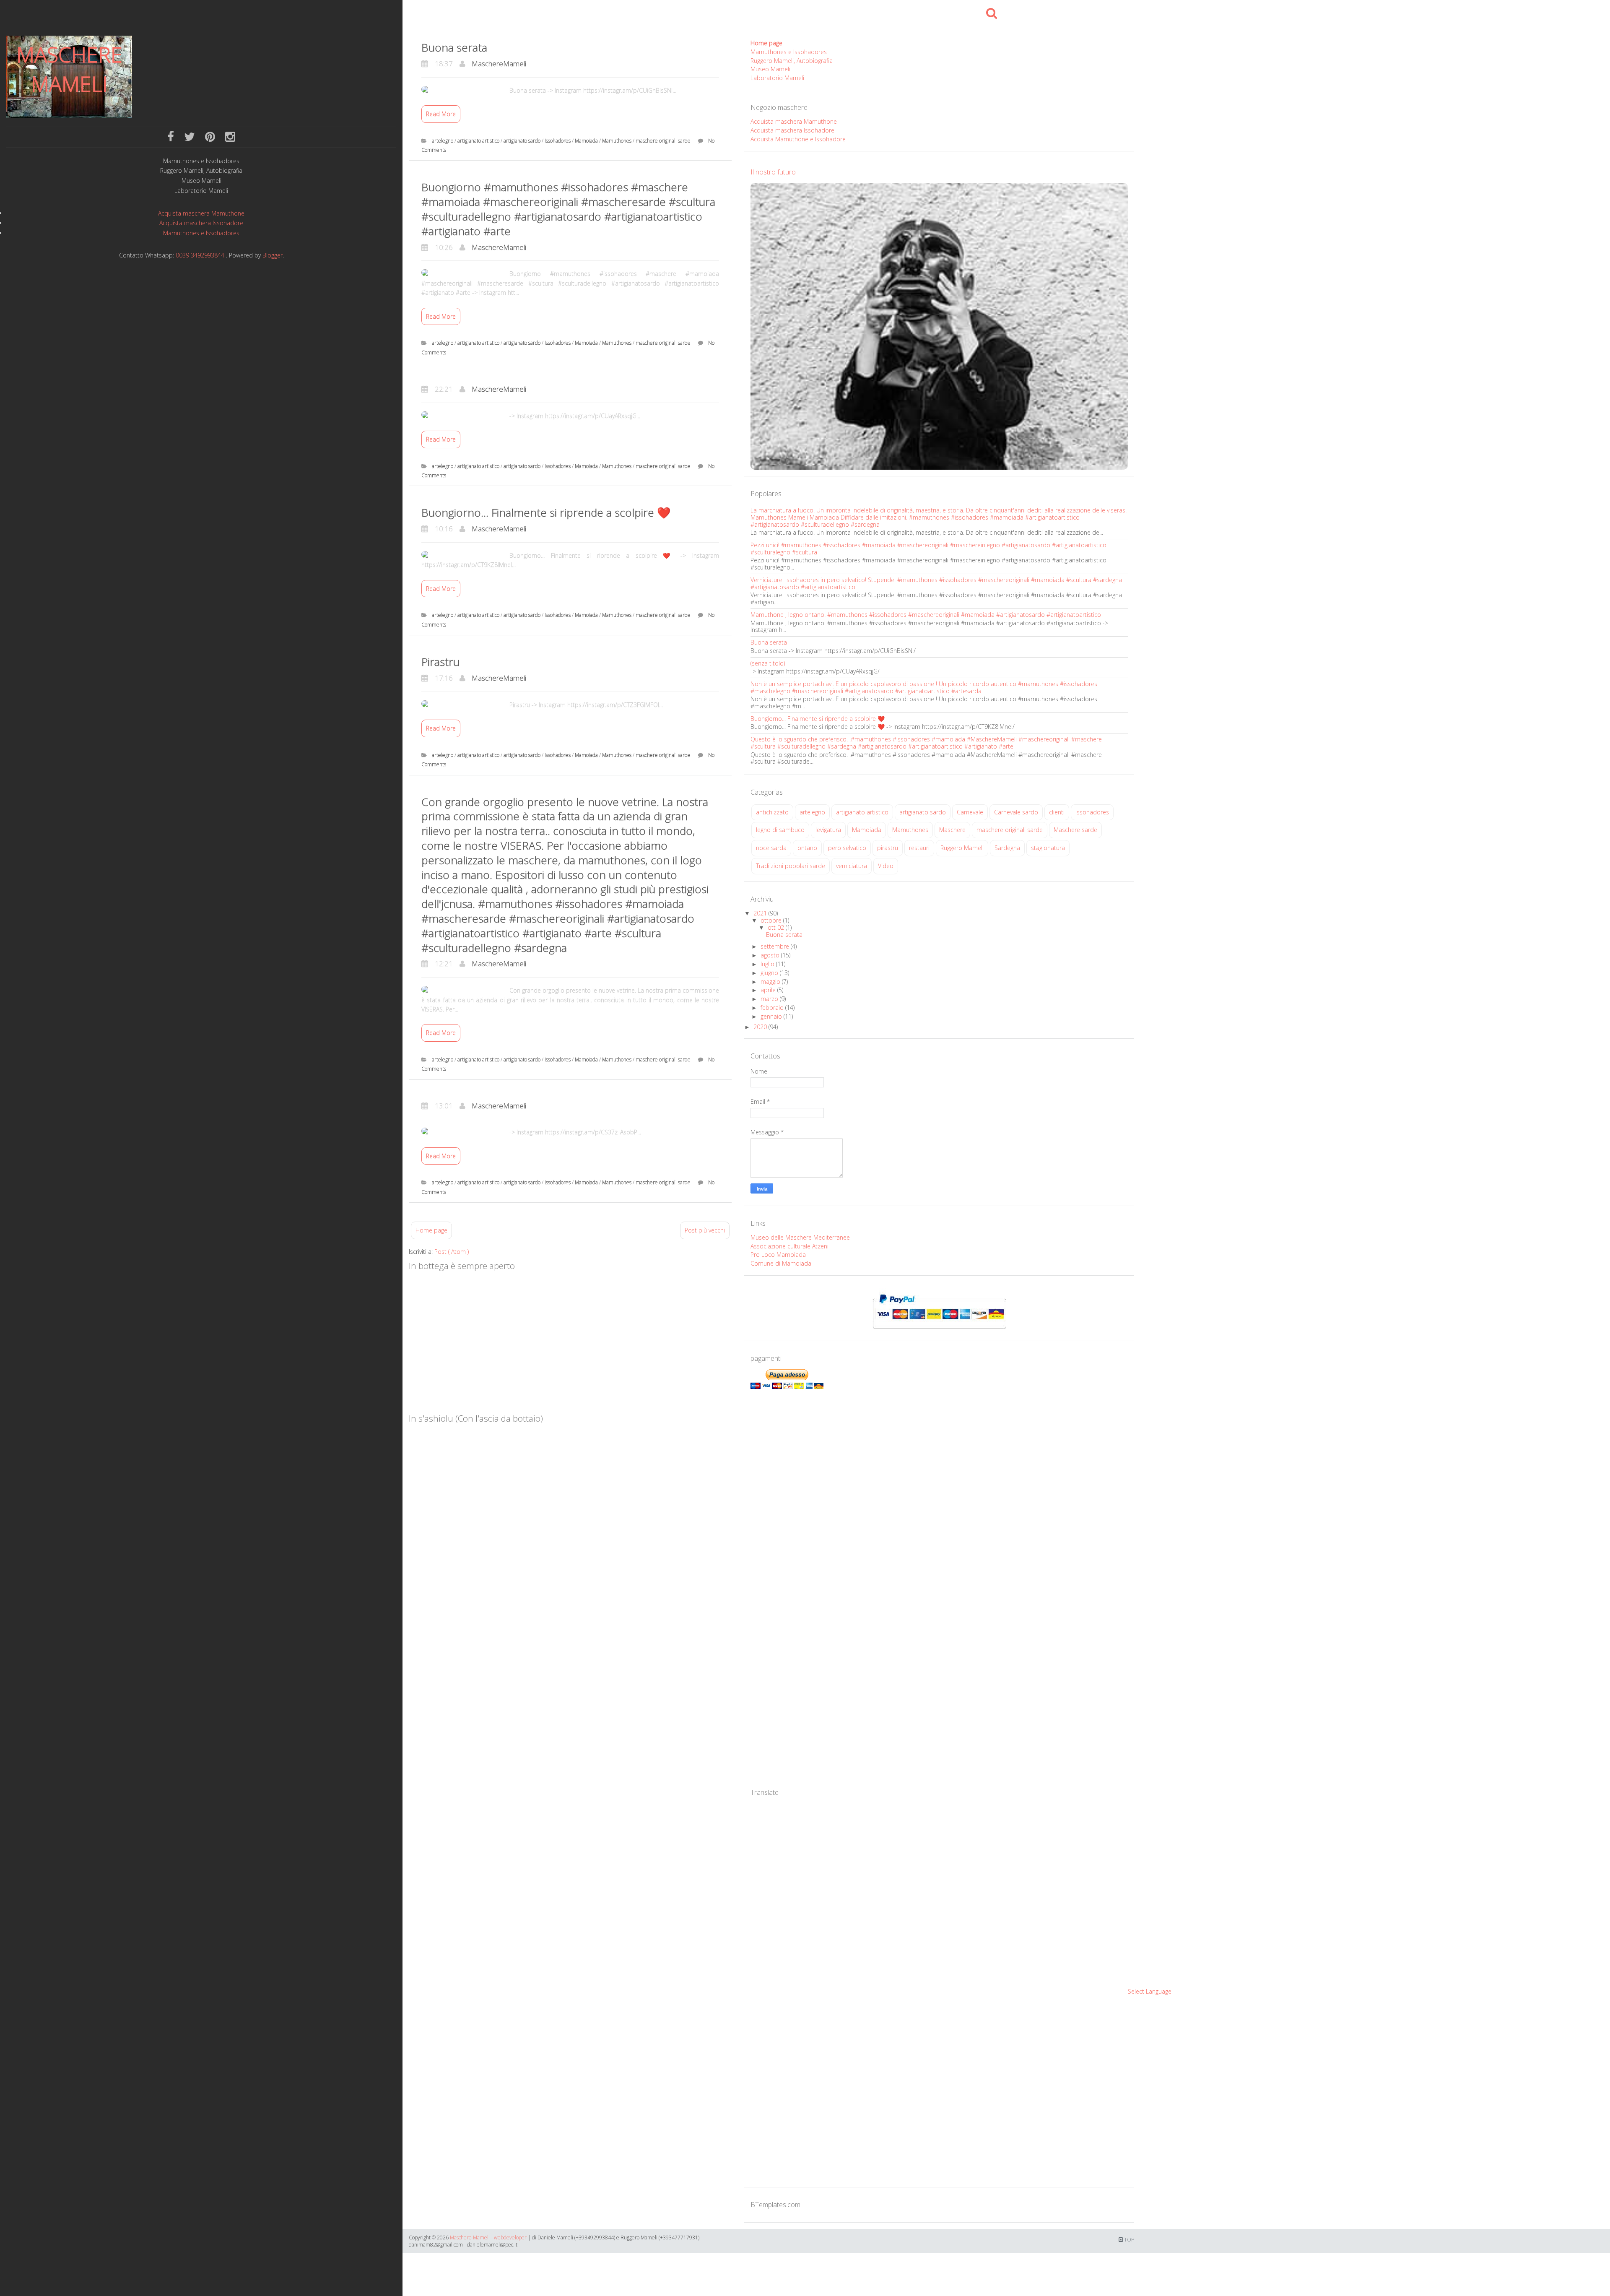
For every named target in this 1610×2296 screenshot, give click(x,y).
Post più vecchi (705, 1230)
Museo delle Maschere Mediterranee (800, 1237)
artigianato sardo (523, 141)
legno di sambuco (780, 830)
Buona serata (454, 47)
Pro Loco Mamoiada (778, 1255)
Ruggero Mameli (962, 848)
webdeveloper (510, 2237)
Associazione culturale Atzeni (789, 1246)
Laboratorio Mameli (201, 191)
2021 (761, 913)
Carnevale (970, 812)
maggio (771, 982)
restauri (919, 848)
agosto (771, 955)
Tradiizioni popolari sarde (791, 866)
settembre (776, 946)
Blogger (273, 255)
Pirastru (440, 662)
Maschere (952, 830)
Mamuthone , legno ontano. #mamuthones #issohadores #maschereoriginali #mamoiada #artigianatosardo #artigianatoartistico (926, 615)
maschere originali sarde (664, 141)
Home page (431, 1230)
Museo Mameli (201, 181)
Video (886, 866)
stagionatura (1048, 848)
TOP (1128, 2240)
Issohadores (558, 141)
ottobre (772, 920)
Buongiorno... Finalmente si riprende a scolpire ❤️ (546, 512)
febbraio (773, 1008)
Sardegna (1007, 848)
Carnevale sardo (1016, 812)
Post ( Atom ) (452, 1252)
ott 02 (777, 927)
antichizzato (772, 812)
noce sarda (771, 848)
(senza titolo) (768, 663)
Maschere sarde (1075, 830)
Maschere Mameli (69, 69)
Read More (441, 114)
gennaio (772, 1016)
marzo (770, 999)
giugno (770, 973)
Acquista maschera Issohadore (201, 223)
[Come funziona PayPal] (939, 1311)
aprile (769, 990)
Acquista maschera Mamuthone (201, 213)
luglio (768, 964)
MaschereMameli (499, 64)
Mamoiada (587, 141)
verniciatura (852, 866)
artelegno (443, 141)
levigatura (828, 830)
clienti (1057, 812)
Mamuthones (617, 141)
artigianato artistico (479, 141)
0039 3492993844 (200, 255)
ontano (807, 848)
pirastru (888, 848)
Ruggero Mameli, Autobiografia (201, 171)
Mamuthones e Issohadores (201, 161)
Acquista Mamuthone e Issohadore (798, 139)
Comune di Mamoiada (781, 1263)
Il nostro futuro (773, 172)
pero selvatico (847, 848)
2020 (761, 1027)
